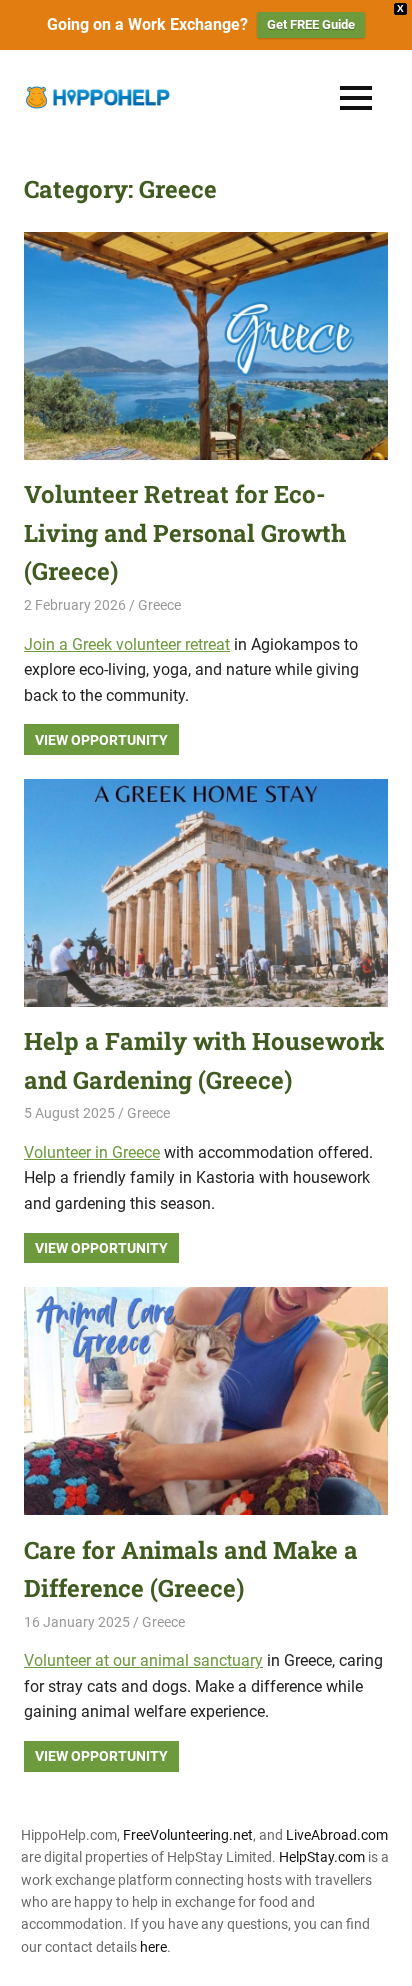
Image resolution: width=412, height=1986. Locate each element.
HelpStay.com (322, 1857)
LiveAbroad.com (337, 1835)
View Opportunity (101, 740)
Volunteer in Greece (92, 1152)
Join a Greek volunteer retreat (127, 644)
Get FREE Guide (311, 24)
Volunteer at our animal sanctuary (143, 1660)
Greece (159, 605)
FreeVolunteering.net (188, 1835)
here (153, 1947)
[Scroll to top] (382, 1956)
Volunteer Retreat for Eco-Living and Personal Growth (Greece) (185, 532)
